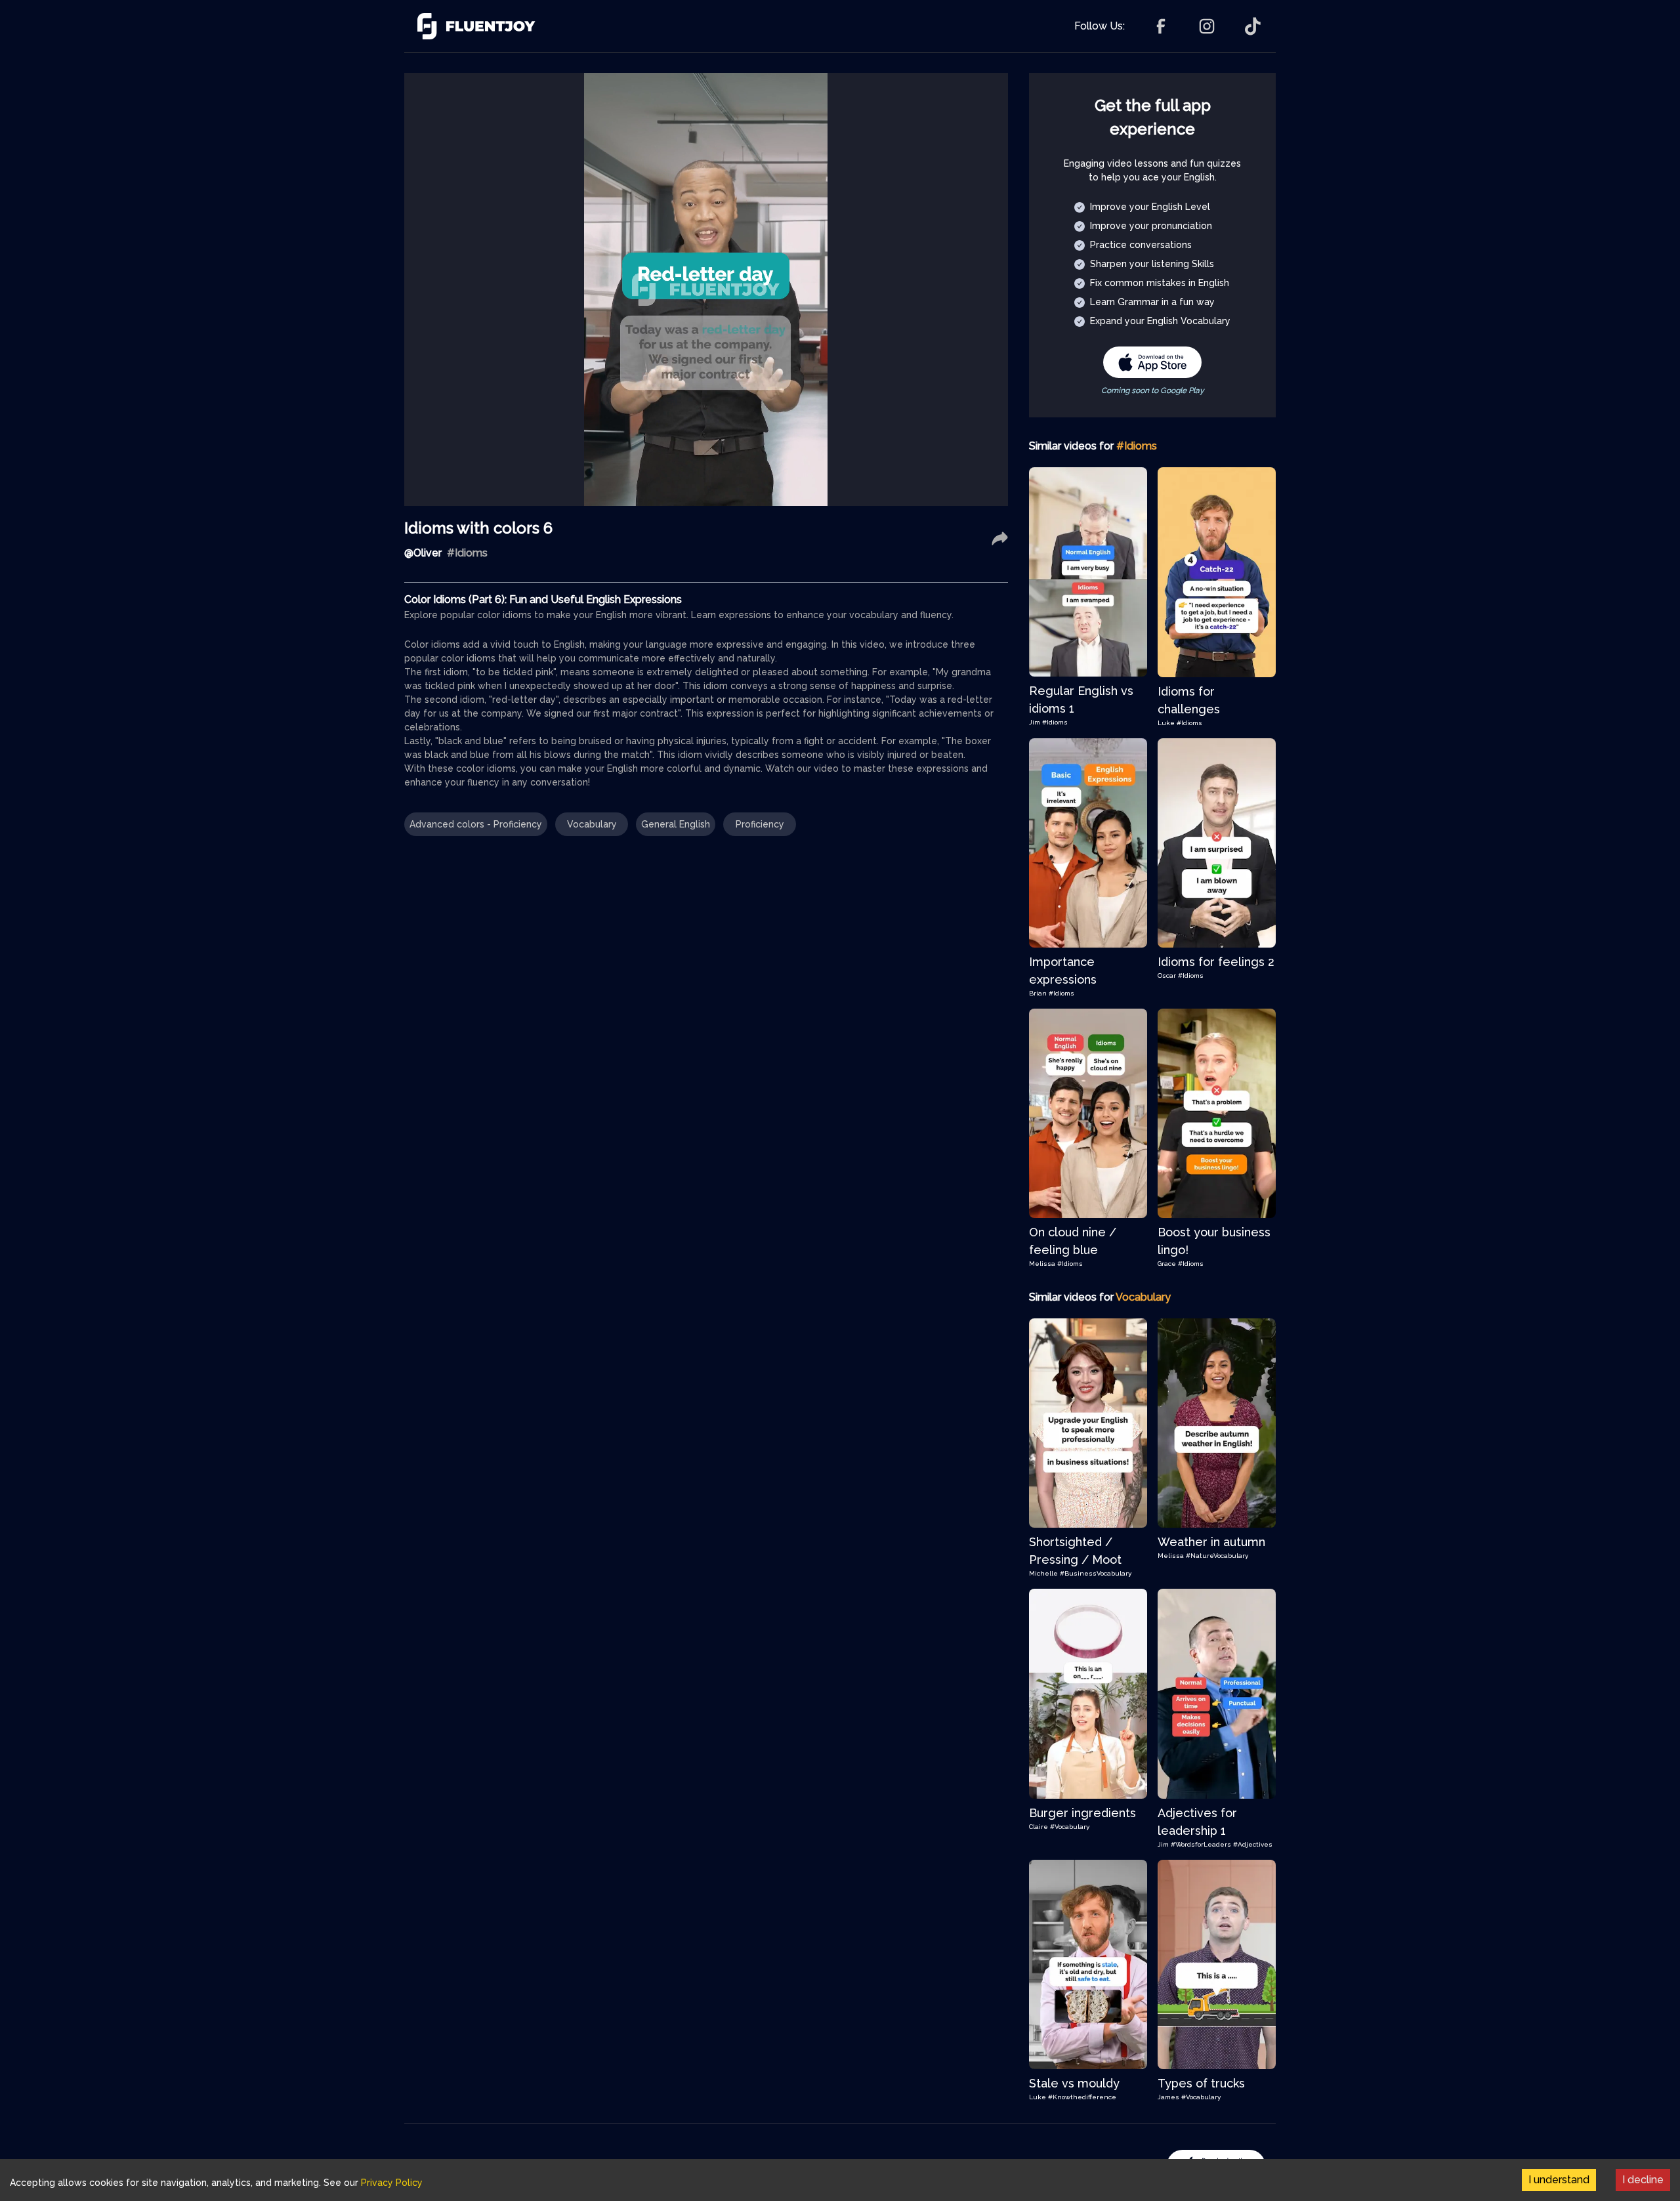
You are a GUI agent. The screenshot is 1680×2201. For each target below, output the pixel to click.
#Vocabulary (1070, 1827)
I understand (1559, 2180)
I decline (1643, 2180)
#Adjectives (1253, 1844)
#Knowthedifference (1082, 2097)
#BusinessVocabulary (1096, 1573)
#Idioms (1055, 722)
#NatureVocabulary (1217, 1556)
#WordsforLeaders (1201, 1844)
